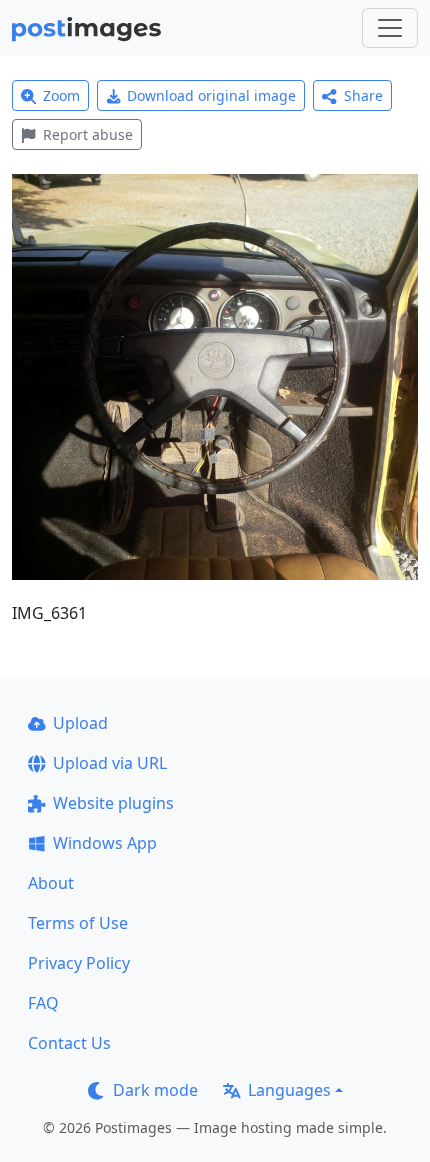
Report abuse (88, 134)
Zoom (61, 95)
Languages (289, 1090)
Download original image (211, 95)
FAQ (43, 1003)
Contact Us (69, 1043)
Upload (80, 723)
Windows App (105, 843)
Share (363, 95)
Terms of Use (78, 923)
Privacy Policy (79, 963)
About (51, 883)
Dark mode (155, 1090)
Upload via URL (110, 763)
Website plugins (113, 803)
